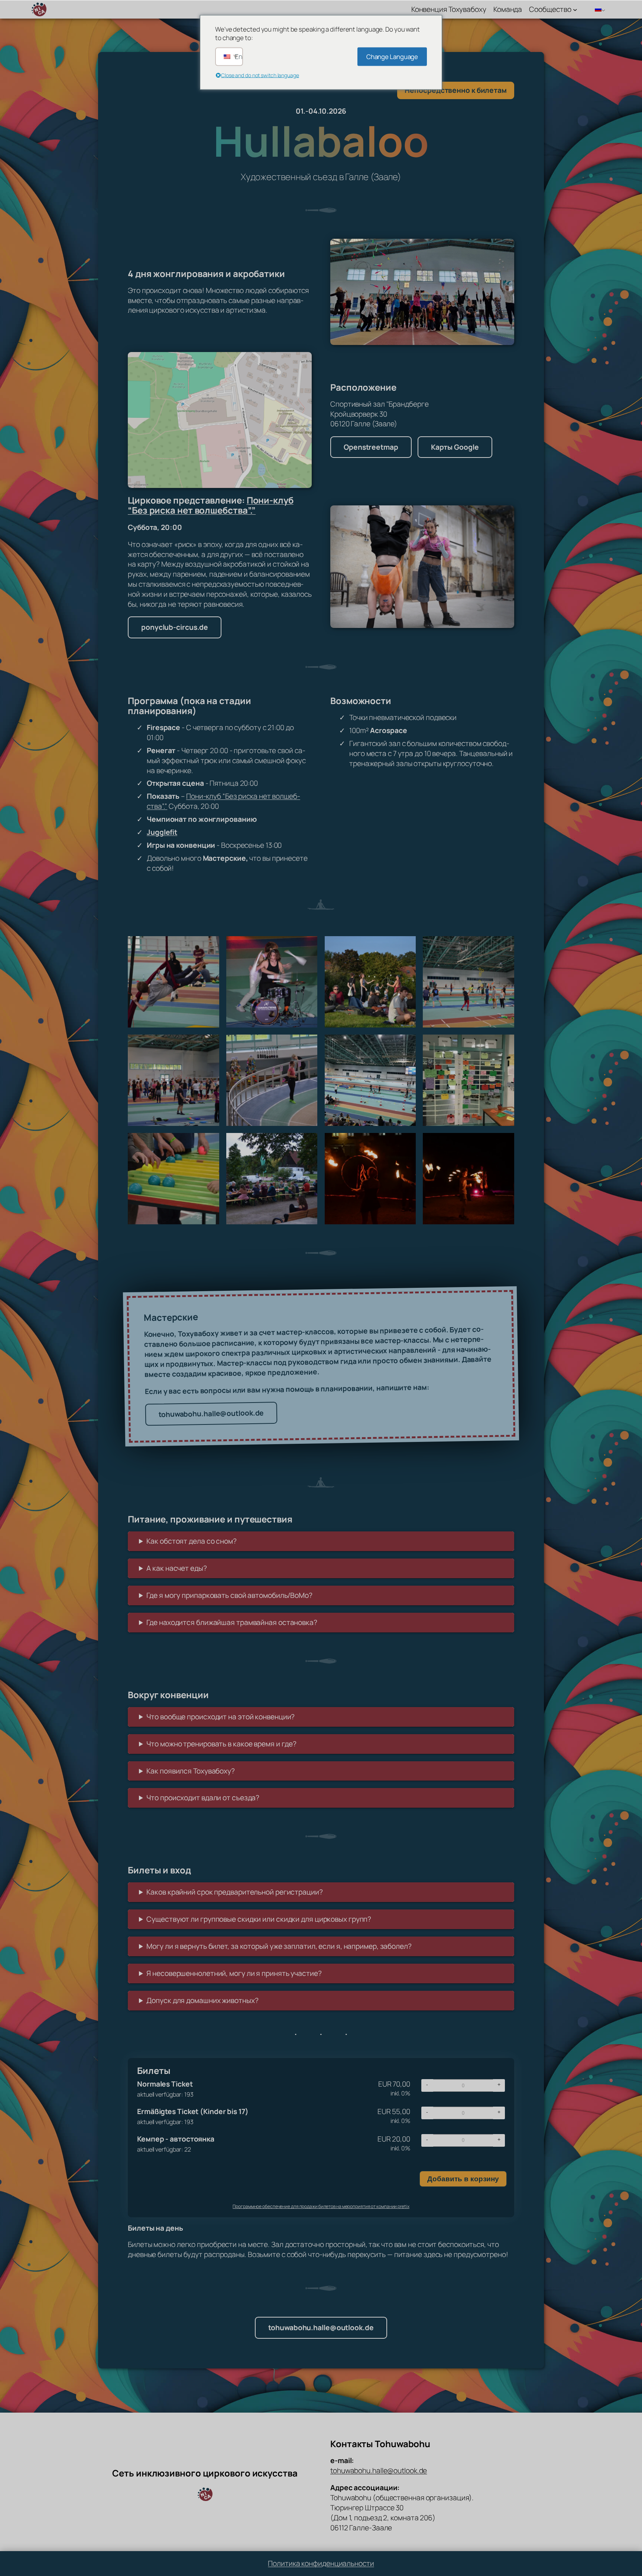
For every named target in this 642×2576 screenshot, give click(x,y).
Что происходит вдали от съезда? (203, 1798)
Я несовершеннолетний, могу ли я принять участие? (234, 1973)
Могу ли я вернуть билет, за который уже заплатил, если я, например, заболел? (279, 1946)
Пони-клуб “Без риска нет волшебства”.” (211, 505)
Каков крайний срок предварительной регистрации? (234, 1892)
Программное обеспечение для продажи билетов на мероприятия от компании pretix (321, 2206)
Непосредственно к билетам (456, 90)
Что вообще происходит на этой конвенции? (221, 1717)
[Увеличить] (505, 248)
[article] (321, 2137)
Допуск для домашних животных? (202, 2000)
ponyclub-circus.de (175, 627)
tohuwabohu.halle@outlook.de (211, 1413)
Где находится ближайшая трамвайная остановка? (232, 1622)
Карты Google (455, 447)
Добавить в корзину (463, 2179)
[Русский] (597, 9)
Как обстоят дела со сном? (192, 1541)
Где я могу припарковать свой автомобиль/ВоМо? (229, 1595)
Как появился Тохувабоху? (191, 1771)
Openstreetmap (371, 447)
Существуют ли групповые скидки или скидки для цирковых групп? (259, 1919)
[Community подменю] (575, 9)
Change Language (392, 57)
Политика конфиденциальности (321, 2563)
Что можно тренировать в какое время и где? (221, 1744)
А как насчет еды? (176, 1568)
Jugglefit (162, 832)
